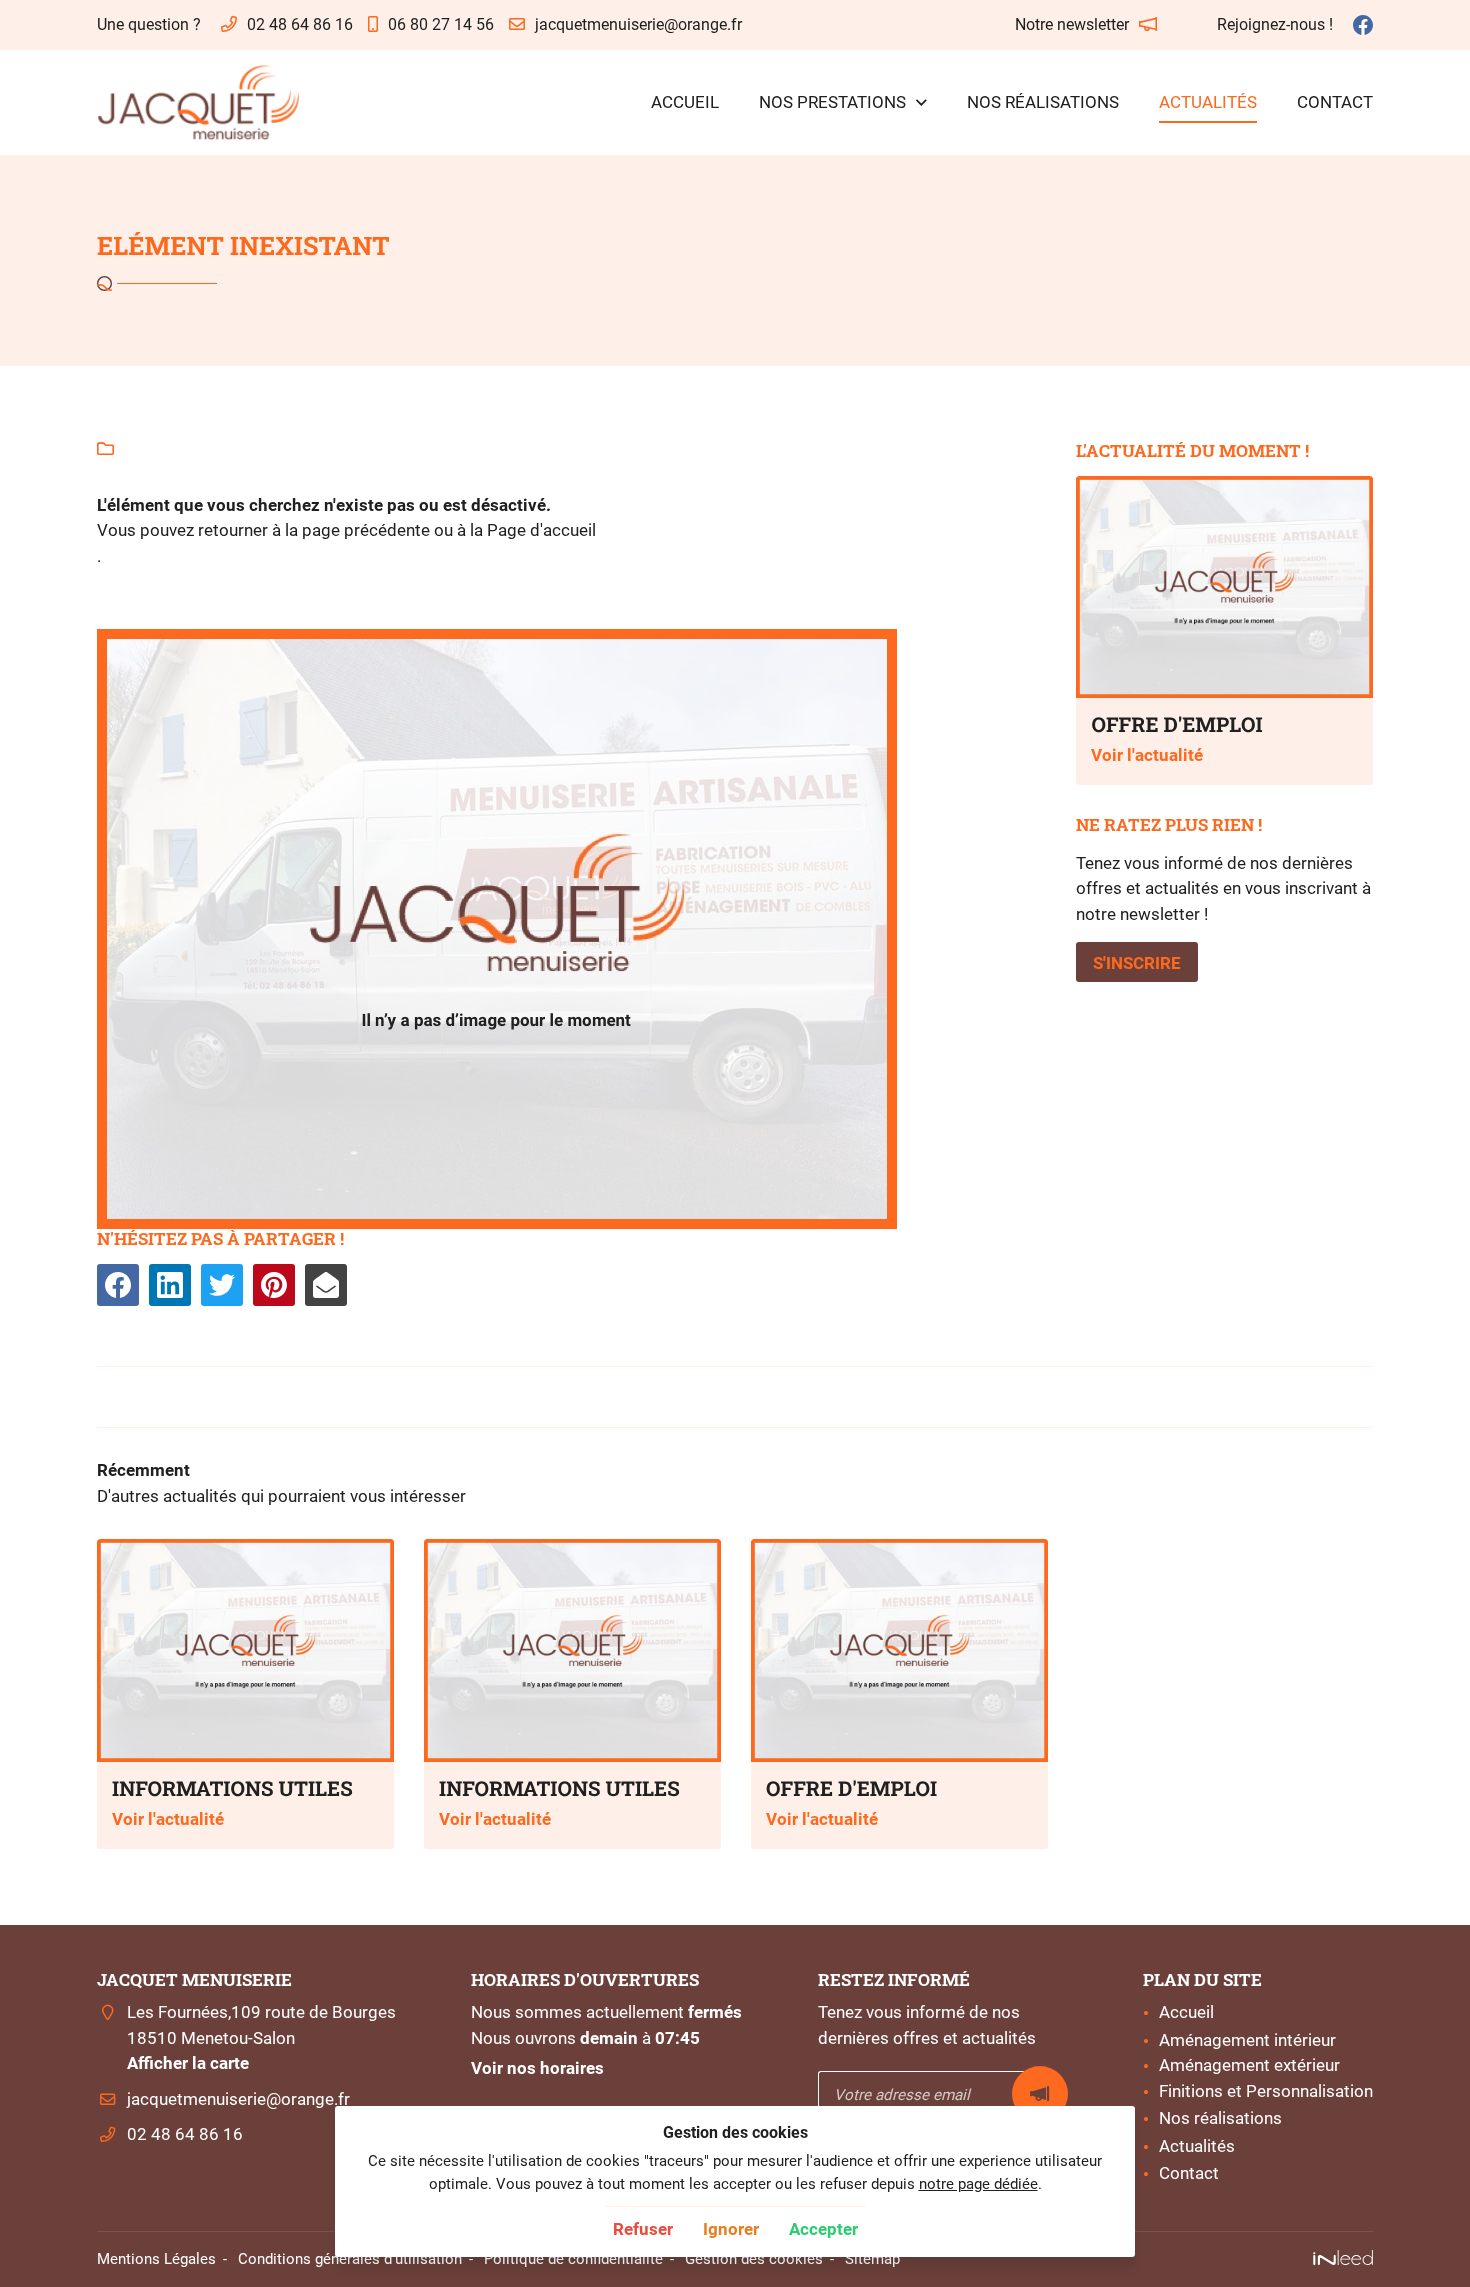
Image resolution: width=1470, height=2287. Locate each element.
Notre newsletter (1072, 24)
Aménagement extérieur (1249, 2065)
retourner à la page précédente (314, 530)
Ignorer (731, 2229)
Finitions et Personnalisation (1266, 2091)
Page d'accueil (541, 530)
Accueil (685, 102)
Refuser (643, 2229)
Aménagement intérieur (1247, 2040)
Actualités (1208, 102)
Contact (1335, 102)
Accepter (823, 2229)
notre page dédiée (978, 2184)
